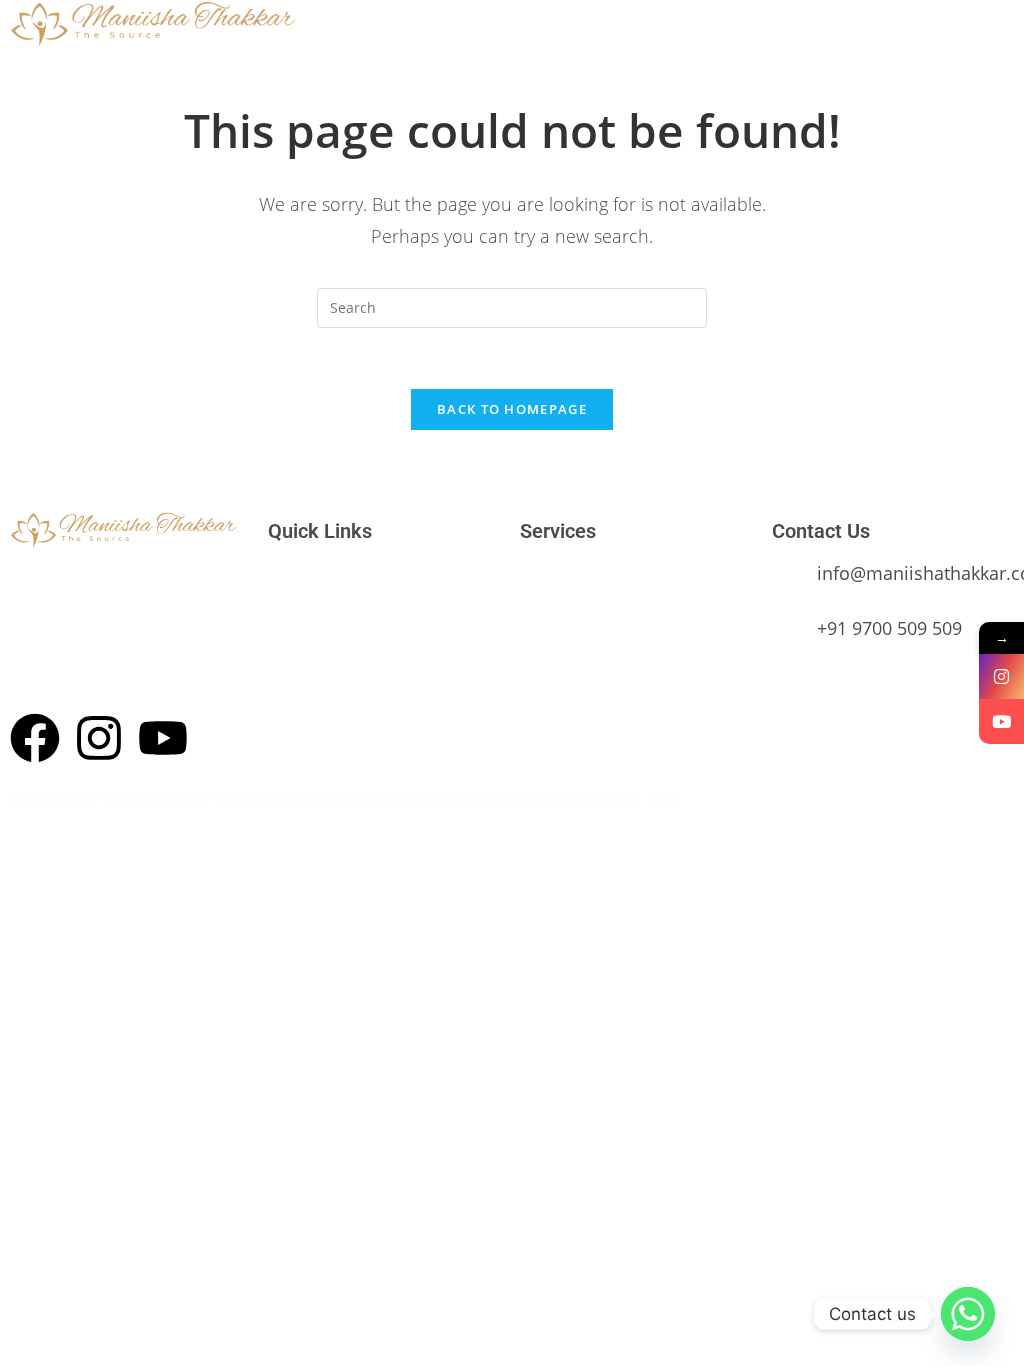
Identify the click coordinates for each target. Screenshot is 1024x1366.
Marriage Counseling (584, 576)
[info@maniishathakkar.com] (787, 583)
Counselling (556, 636)
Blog (282, 726)
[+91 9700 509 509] (787, 638)
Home (286, 576)
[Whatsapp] (968, 1314)
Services (293, 636)
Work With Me (310, 666)
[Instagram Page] (1001, 676)
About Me (298, 606)
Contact (293, 696)
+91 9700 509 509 (889, 628)
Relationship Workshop (591, 606)
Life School (554, 696)
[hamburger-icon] (813, 24)
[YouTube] (1001, 721)
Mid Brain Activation (582, 666)
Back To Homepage (512, 409)
